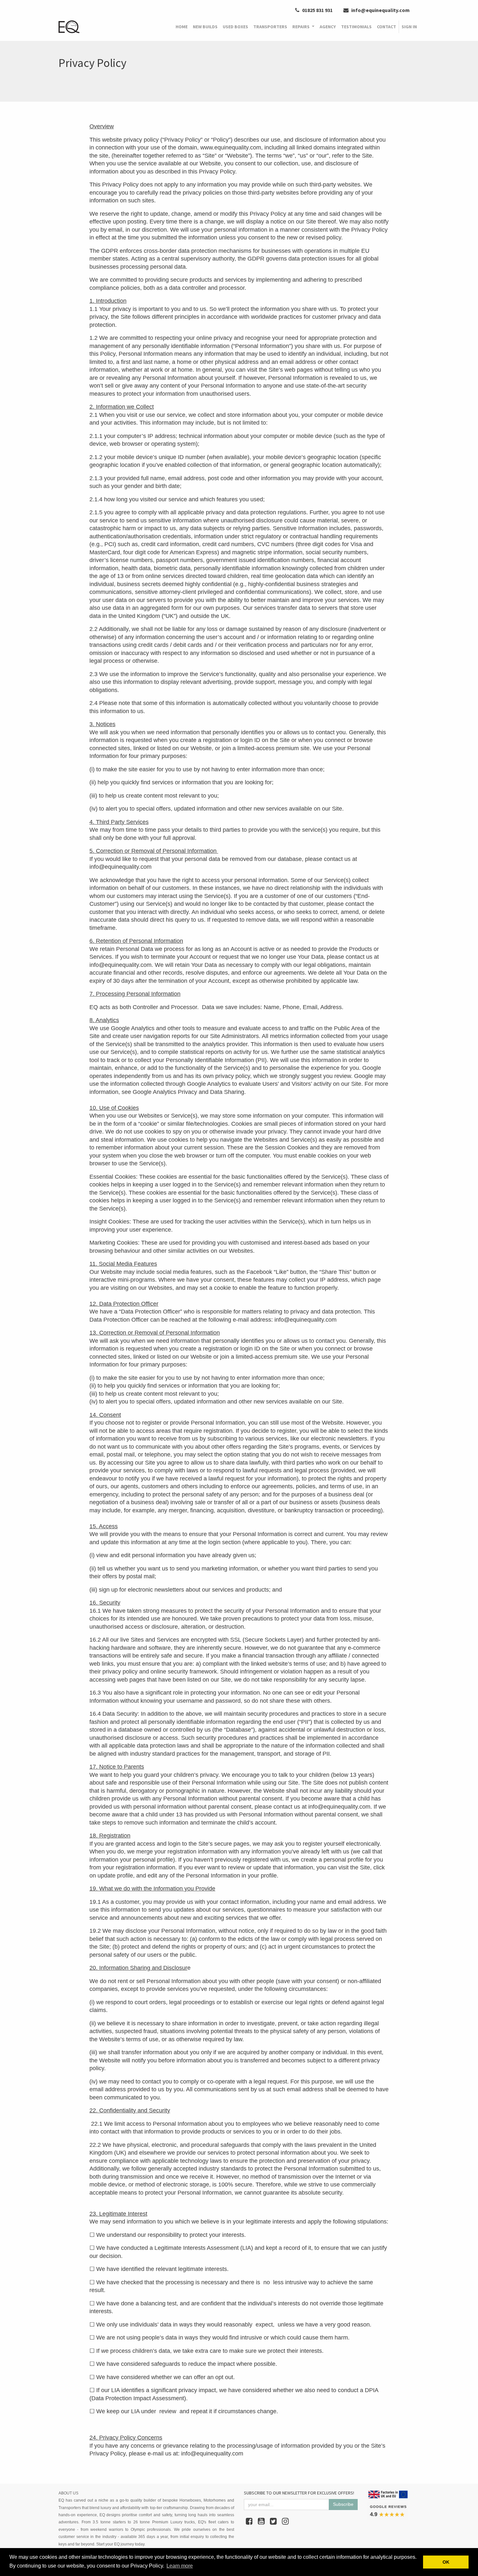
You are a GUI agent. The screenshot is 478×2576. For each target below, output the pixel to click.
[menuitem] (182, 27)
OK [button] (446, 2562)
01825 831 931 (317, 10)
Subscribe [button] (343, 2504)
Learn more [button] (180, 2566)
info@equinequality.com (380, 10)
